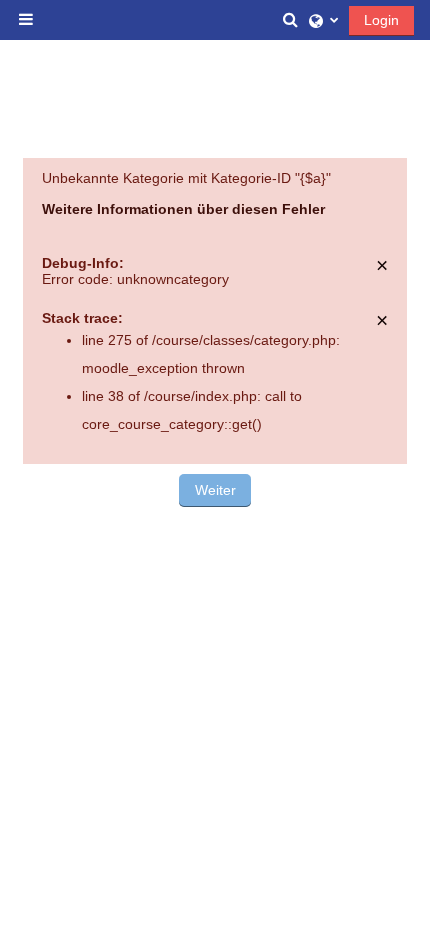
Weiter (215, 490)
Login (381, 20)
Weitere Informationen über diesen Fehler (183, 209)
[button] (291, 20)
